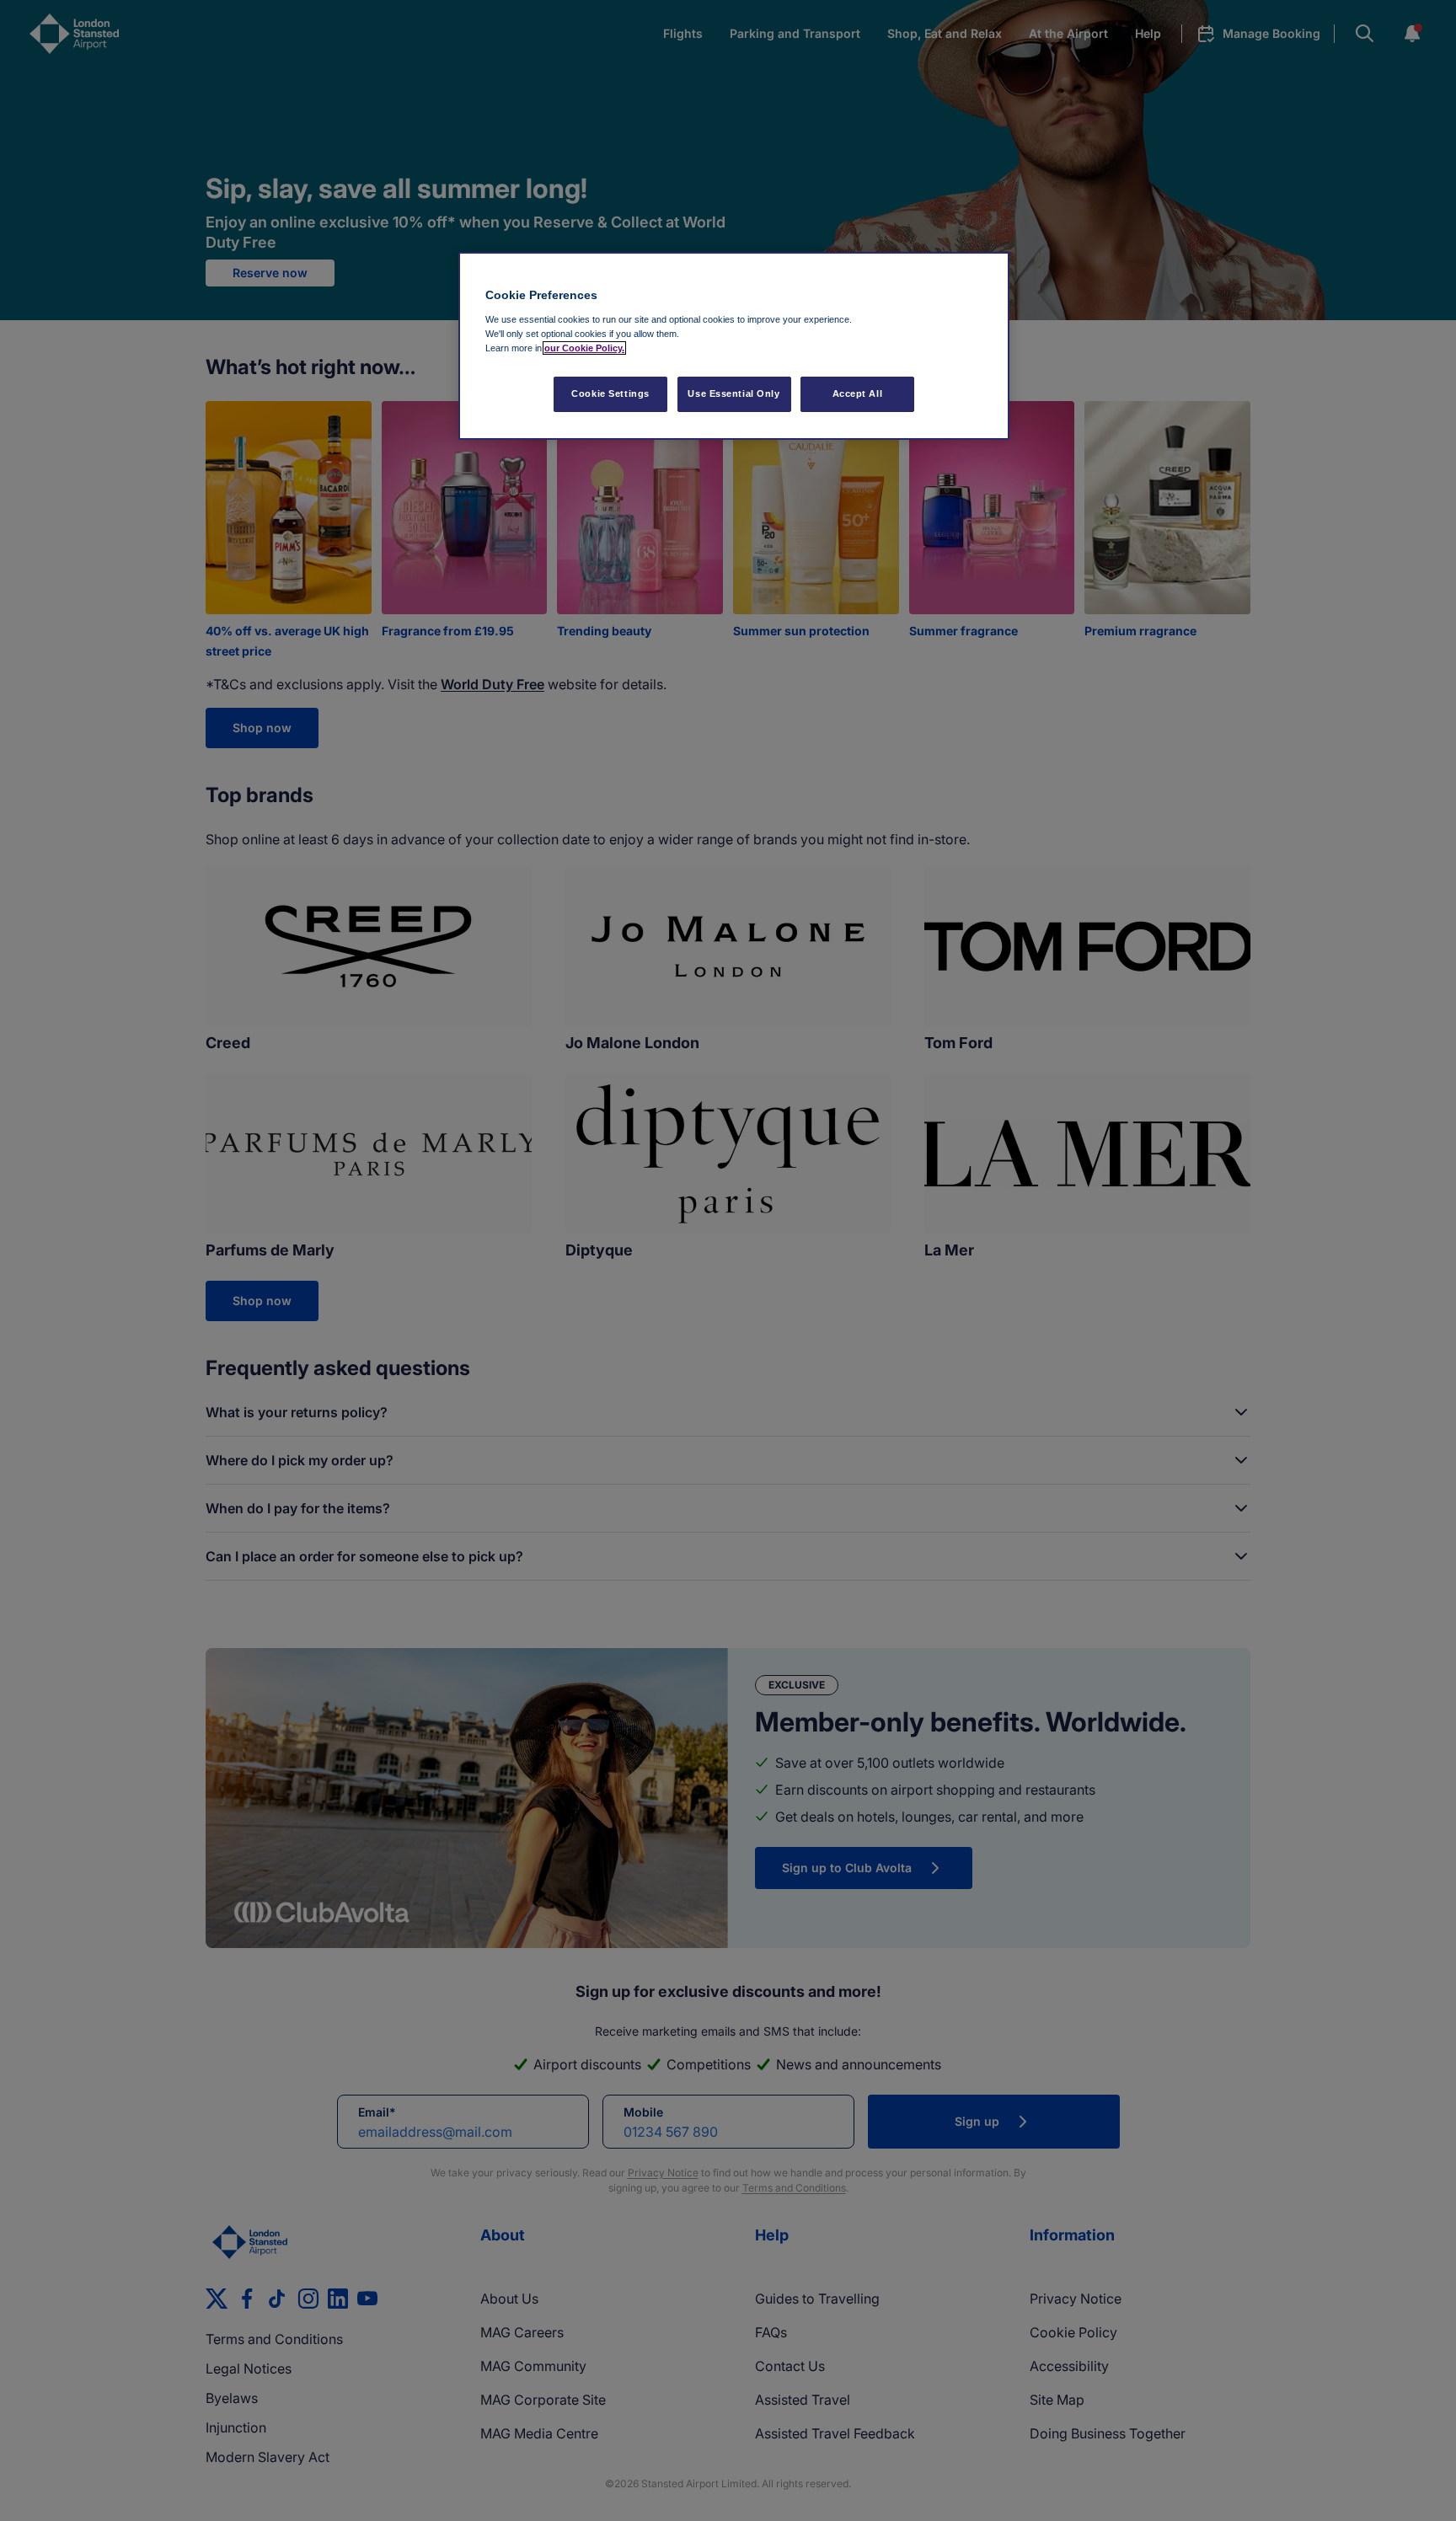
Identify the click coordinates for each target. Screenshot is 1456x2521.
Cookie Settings (610, 393)
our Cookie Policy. (584, 348)
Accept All (858, 393)
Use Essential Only (733, 393)
